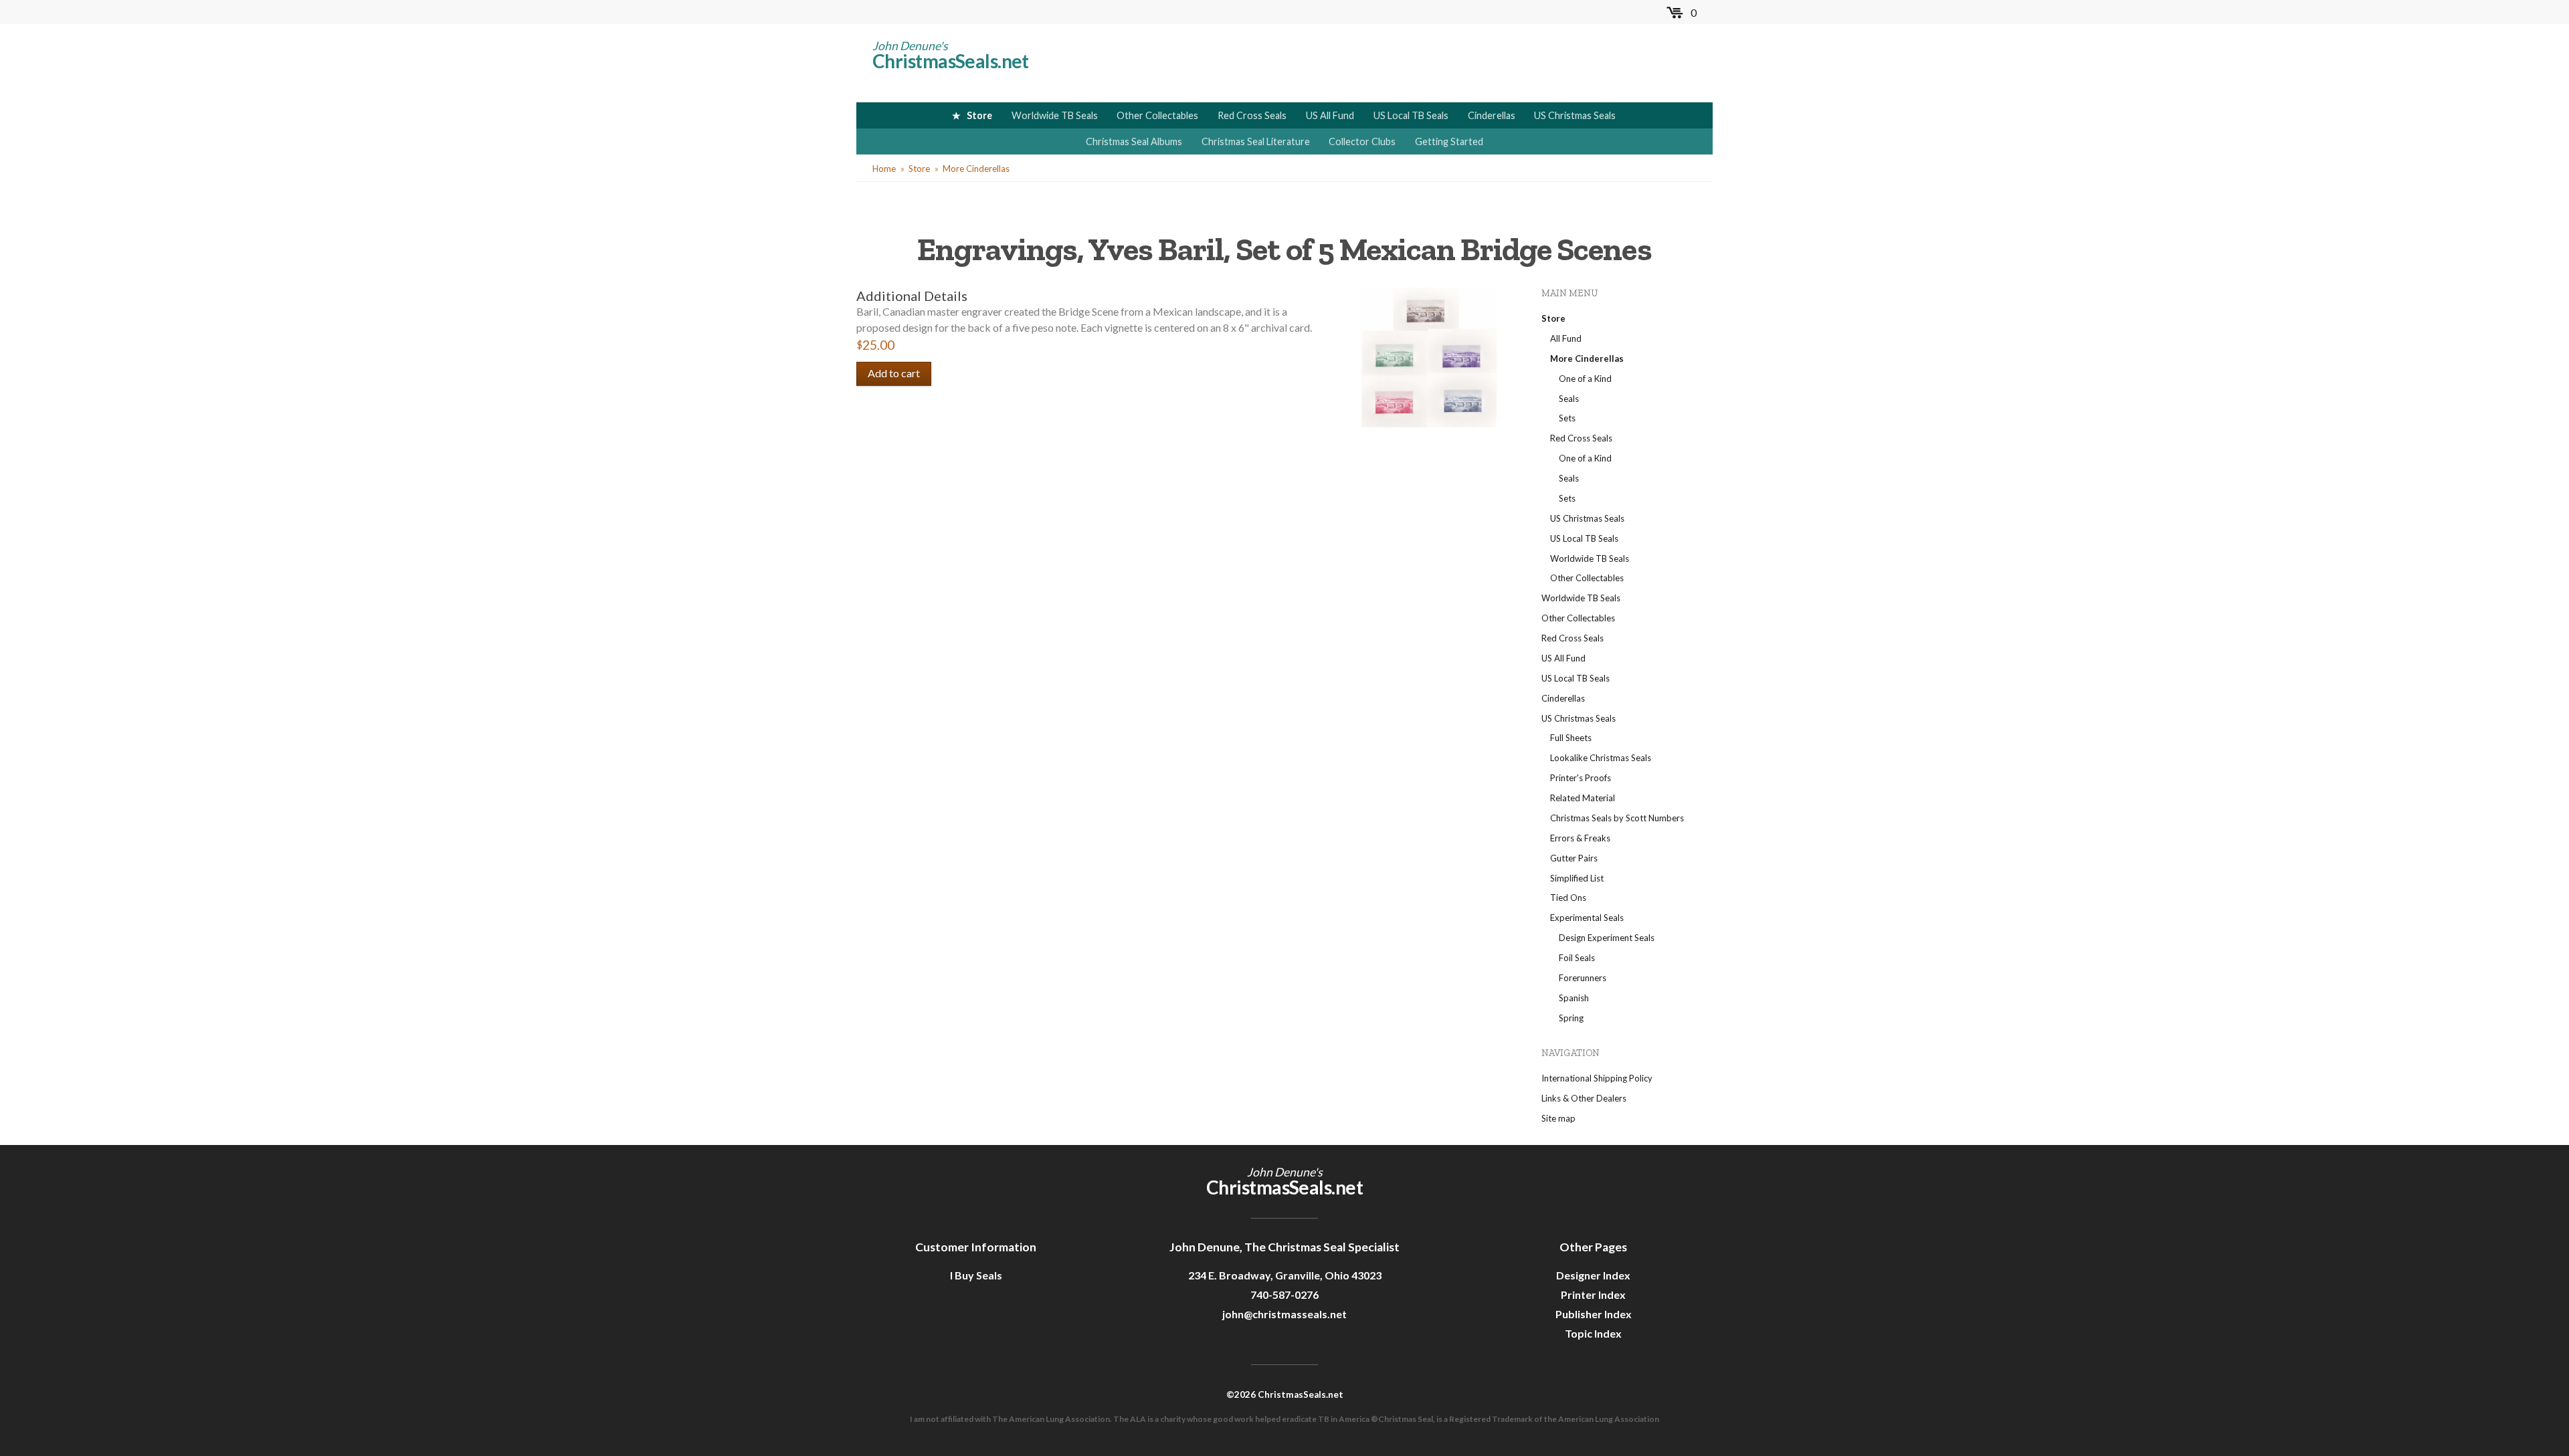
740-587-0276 (1284, 1294)
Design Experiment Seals (1607, 938)
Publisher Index (1594, 1314)
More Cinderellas (976, 169)
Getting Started (1449, 141)
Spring (1571, 1018)
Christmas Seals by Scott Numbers (1617, 818)
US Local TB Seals (1411, 115)
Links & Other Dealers (1584, 1098)
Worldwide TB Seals (1055, 115)
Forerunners (1583, 978)
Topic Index (1593, 1333)
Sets (1567, 418)
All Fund (1566, 338)
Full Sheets (1571, 738)
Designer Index (1593, 1275)
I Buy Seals (976, 1275)
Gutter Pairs (1574, 858)
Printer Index (1593, 1294)
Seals (1569, 399)
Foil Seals (1577, 958)
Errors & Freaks (1580, 838)
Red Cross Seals (1252, 115)
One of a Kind (1585, 379)
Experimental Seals (1587, 918)
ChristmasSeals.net (951, 61)
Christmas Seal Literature (1256, 141)
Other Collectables (1157, 115)
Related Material (1583, 798)
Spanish (1574, 998)
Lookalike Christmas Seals (1601, 758)
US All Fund (1330, 115)
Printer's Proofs (1581, 778)
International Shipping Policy (1597, 1078)
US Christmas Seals (1575, 115)
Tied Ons (1568, 898)
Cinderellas (1492, 115)
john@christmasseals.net (1284, 1314)
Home (884, 169)
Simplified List (1577, 878)
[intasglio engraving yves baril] (1428, 356)
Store (979, 115)
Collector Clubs (1362, 141)
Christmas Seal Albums (1134, 141)
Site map (1558, 1118)
